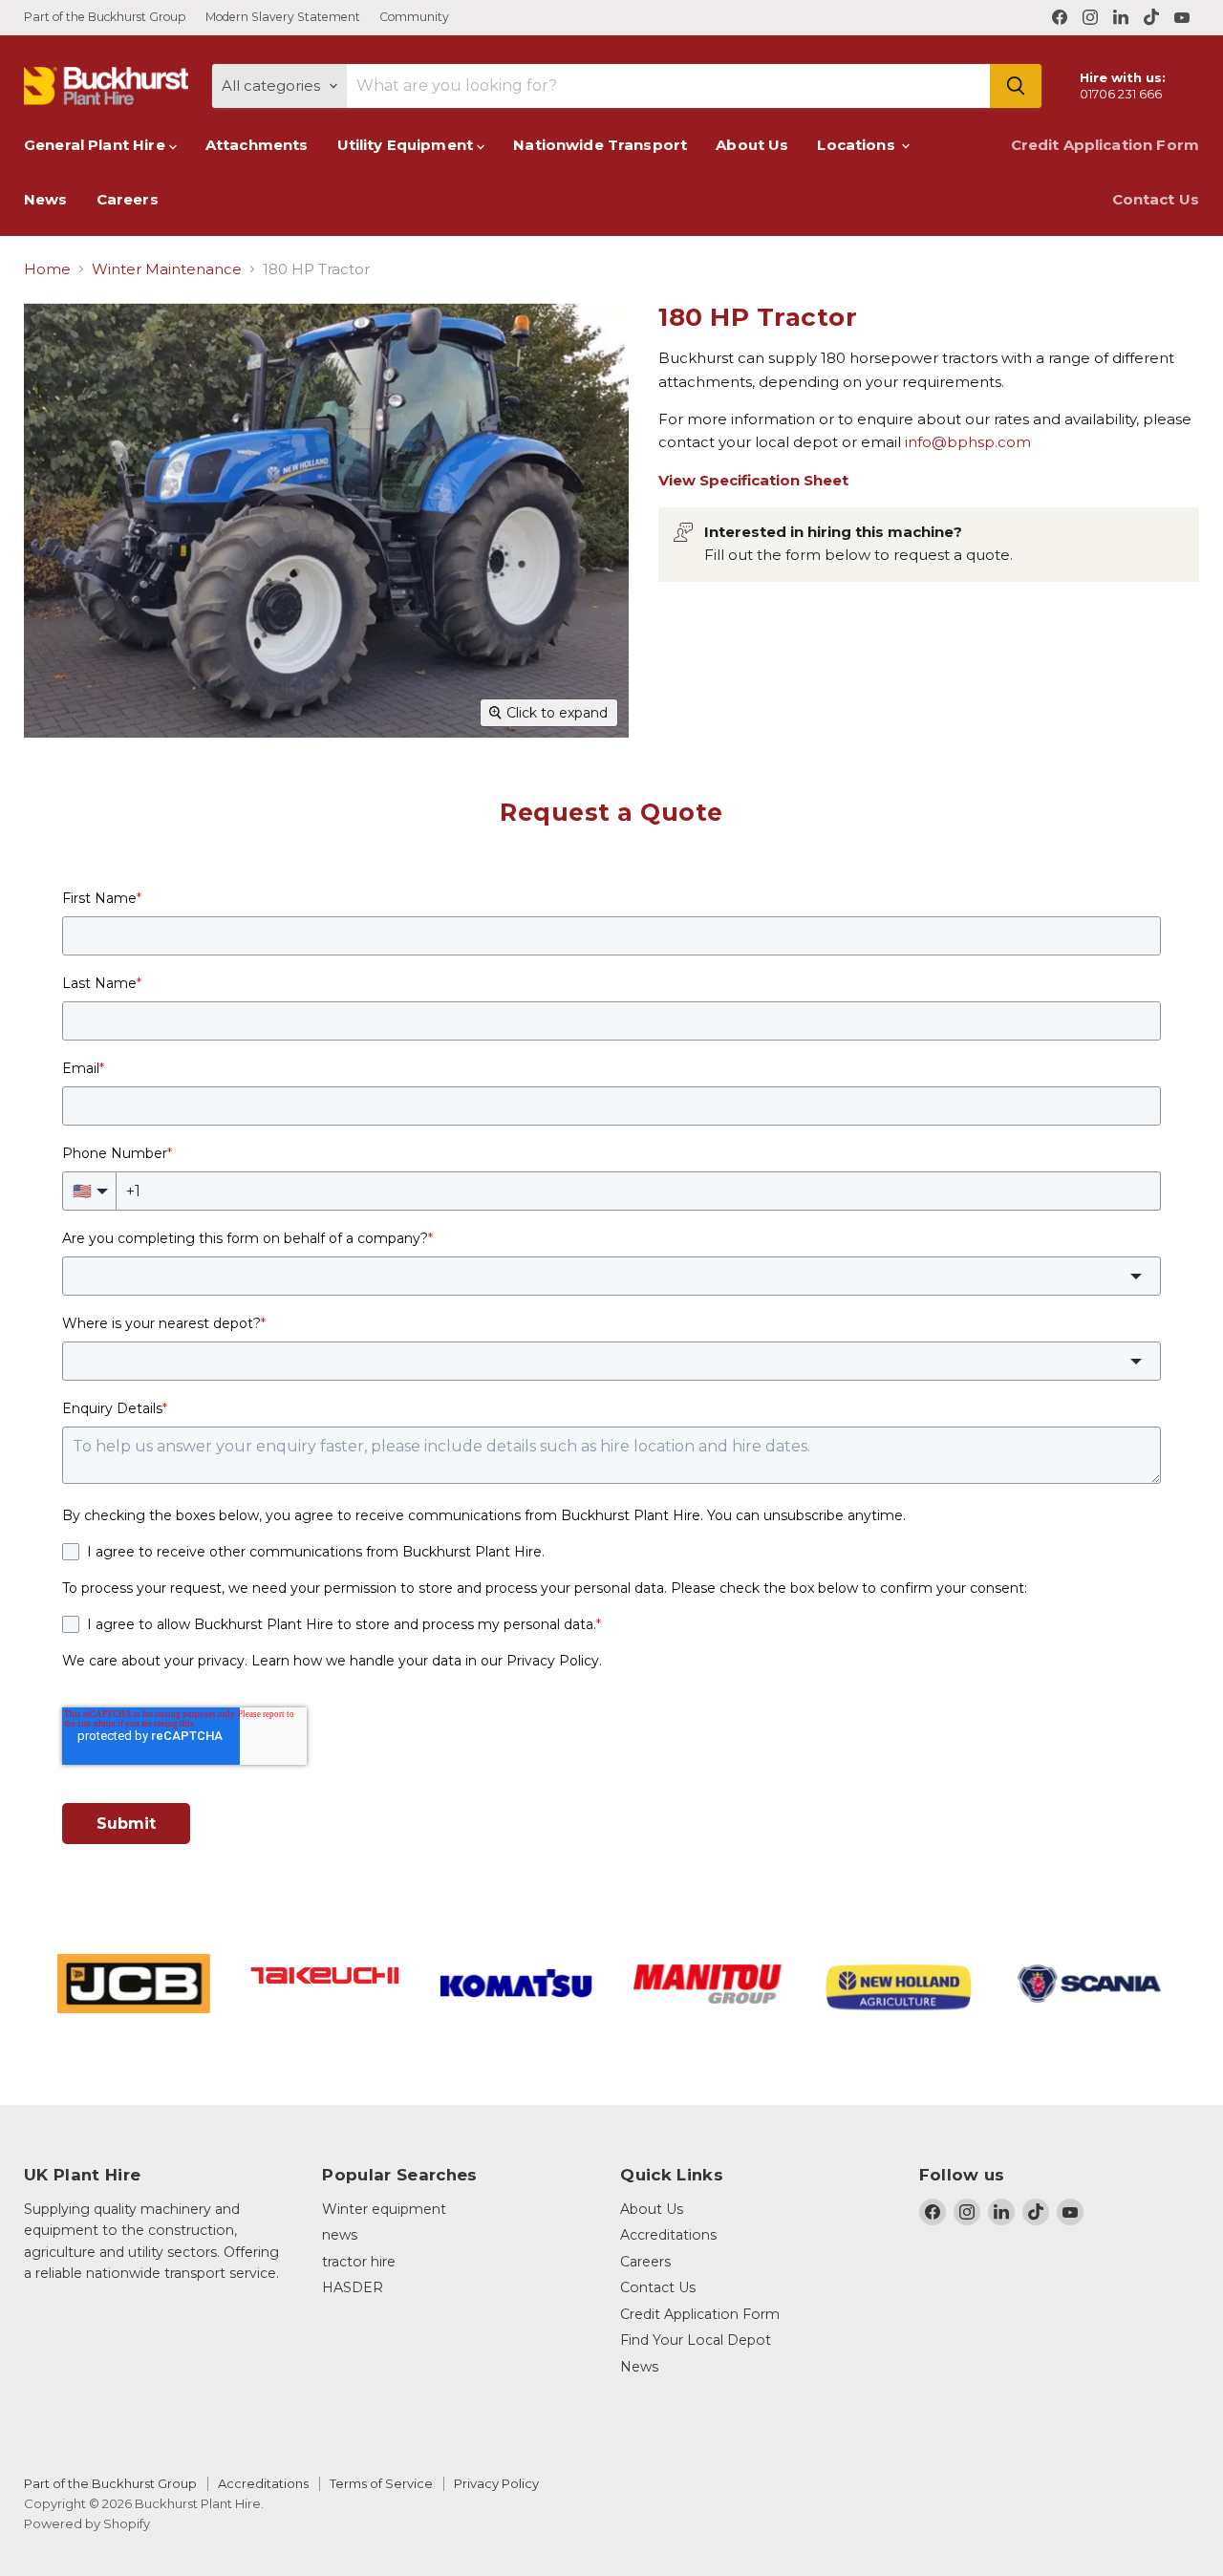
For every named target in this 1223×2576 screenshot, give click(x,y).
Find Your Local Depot (696, 2340)
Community (414, 17)
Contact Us (1156, 199)
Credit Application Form (1105, 145)
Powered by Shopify (87, 2523)
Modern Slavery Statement (283, 17)
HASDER (353, 2287)
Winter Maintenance (167, 269)
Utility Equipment (408, 145)
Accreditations (668, 2235)
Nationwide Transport (600, 145)
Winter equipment (384, 2209)
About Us (752, 145)
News (46, 199)
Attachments (257, 145)
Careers (128, 199)
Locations (858, 145)
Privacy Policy (496, 2483)
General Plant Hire (97, 145)
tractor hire (359, 2262)
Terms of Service (381, 2483)
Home (47, 269)
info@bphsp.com (968, 442)
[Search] (1016, 86)
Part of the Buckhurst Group (105, 17)
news (340, 2235)
